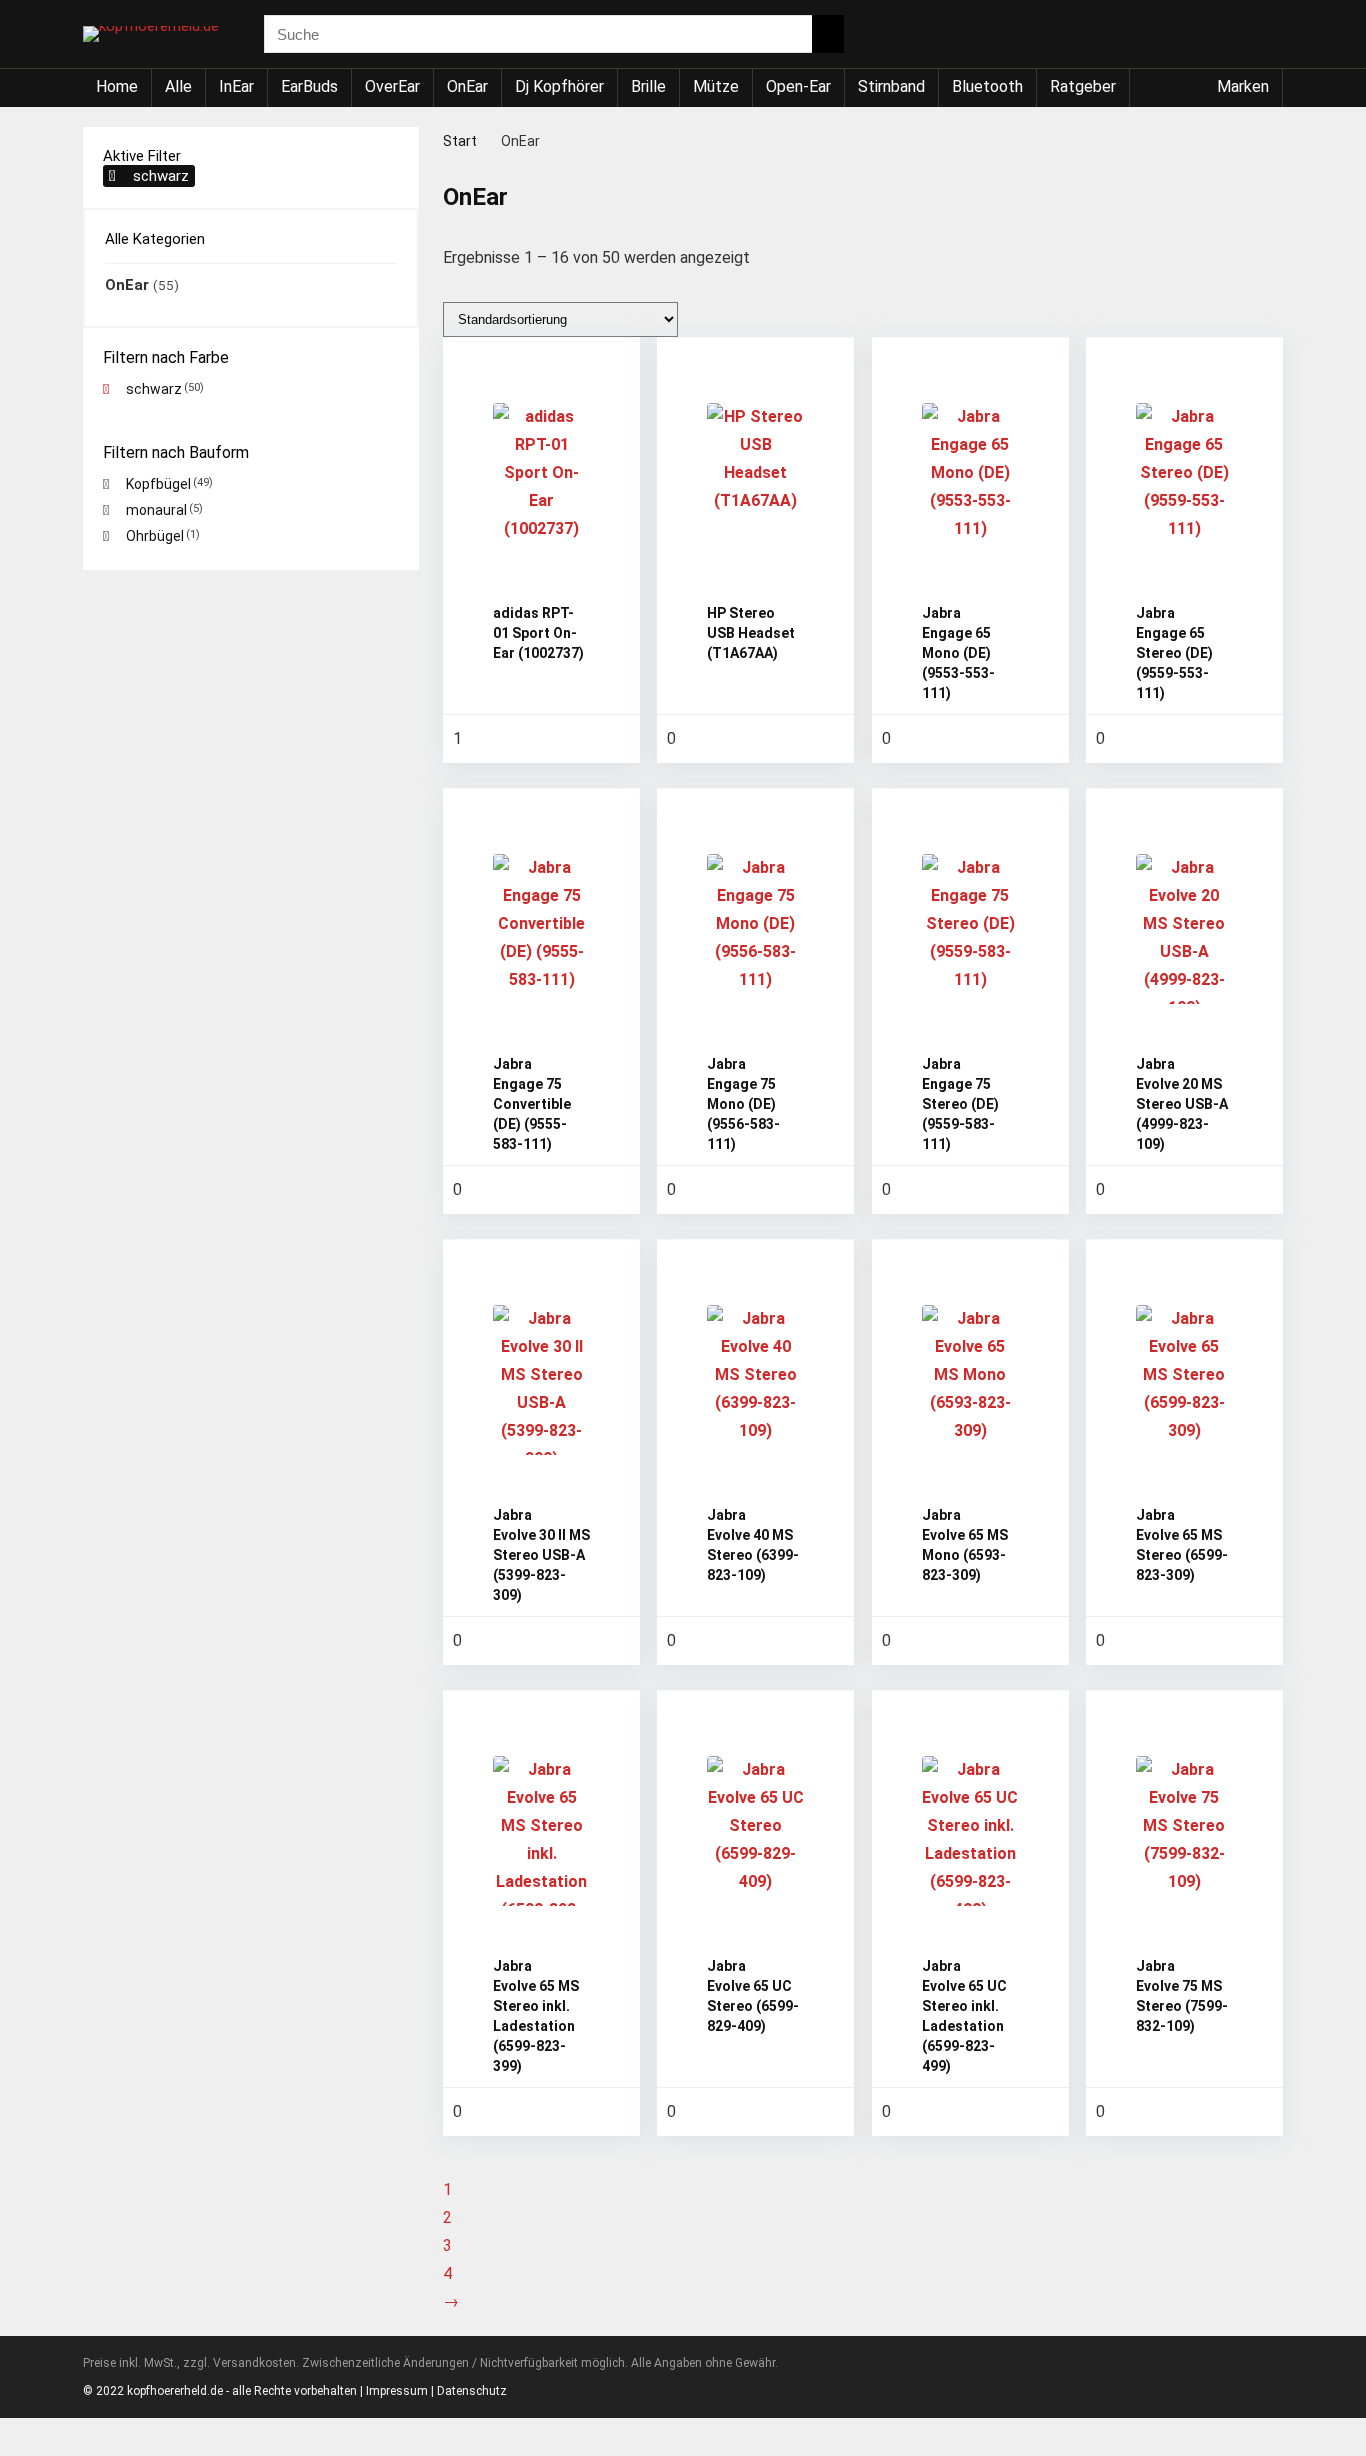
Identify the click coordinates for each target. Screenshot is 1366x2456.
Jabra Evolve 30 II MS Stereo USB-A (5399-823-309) (541, 1555)
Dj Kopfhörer (559, 86)
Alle (178, 86)
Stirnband (891, 86)
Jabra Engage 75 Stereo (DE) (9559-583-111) (960, 1104)
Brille (648, 86)
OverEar (392, 86)
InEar (236, 86)
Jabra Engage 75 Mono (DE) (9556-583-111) (743, 1104)
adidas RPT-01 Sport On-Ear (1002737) (538, 633)
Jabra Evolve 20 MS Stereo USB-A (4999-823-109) (1182, 1104)
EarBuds (309, 86)
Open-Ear (798, 86)
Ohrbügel (155, 536)
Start (460, 141)
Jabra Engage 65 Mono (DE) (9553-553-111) (958, 653)
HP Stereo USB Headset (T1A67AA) (751, 633)
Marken (1243, 86)
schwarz (161, 176)
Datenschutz (472, 2391)
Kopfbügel (158, 484)
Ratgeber (1083, 86)
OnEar (467, 86)
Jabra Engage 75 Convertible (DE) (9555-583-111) (532, 1104)
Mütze (716, 86)
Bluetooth (987, 86)
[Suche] (828, 34)
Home (117, 86)
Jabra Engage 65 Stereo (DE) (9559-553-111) (1174, 653)
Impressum (397, 2391)
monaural (156, 510)
